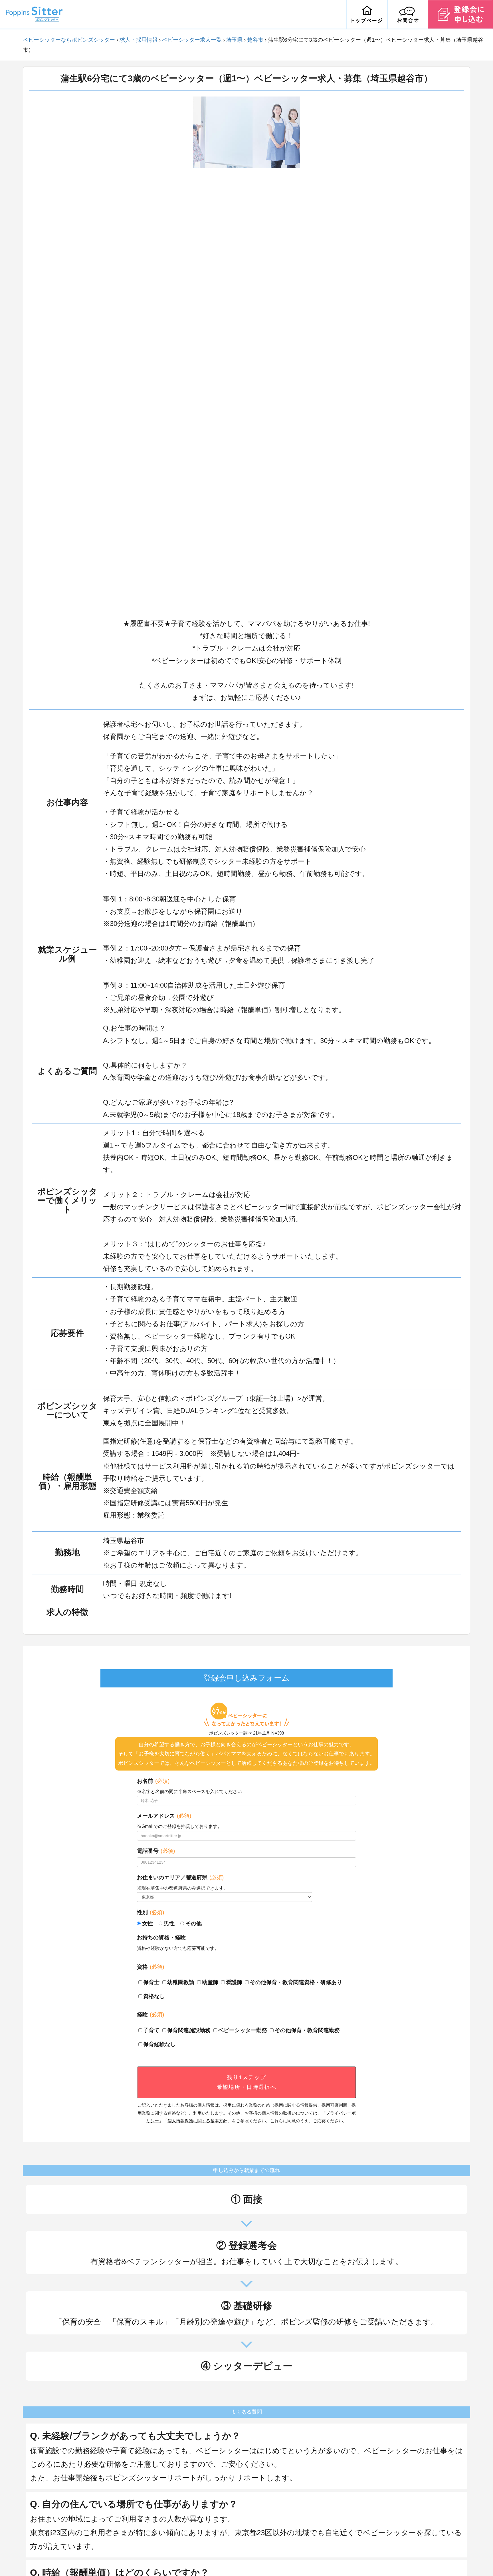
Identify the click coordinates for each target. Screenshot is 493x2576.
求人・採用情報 (139, 40)
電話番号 (156, 1851)
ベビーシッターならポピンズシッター (69, 40)
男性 (169, 1923)
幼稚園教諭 (181, 1982)
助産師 (210, 1982)
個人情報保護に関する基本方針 (197, 2121)
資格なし (154, 1996)
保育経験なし (159, 2044)
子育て (151, 2030)
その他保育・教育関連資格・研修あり (296, 1982)
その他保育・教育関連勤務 (307, 2030)
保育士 (151, 1982)
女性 (148, 1923)
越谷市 (255, 40)
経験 (150, 2015)
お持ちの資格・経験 (161, 1937)
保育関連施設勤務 (189, 2030)
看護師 (234, 1982)
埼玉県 (234, 40)
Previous (189, 354)
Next (304, 354)
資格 (150, 1967)
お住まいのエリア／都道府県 (180, 1877)
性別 (150, 1912)
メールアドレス (164, 1816)
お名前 (153, 1781)
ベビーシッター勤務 (243, 2030)
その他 (194, 1923)
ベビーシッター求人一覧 (192, 40)
